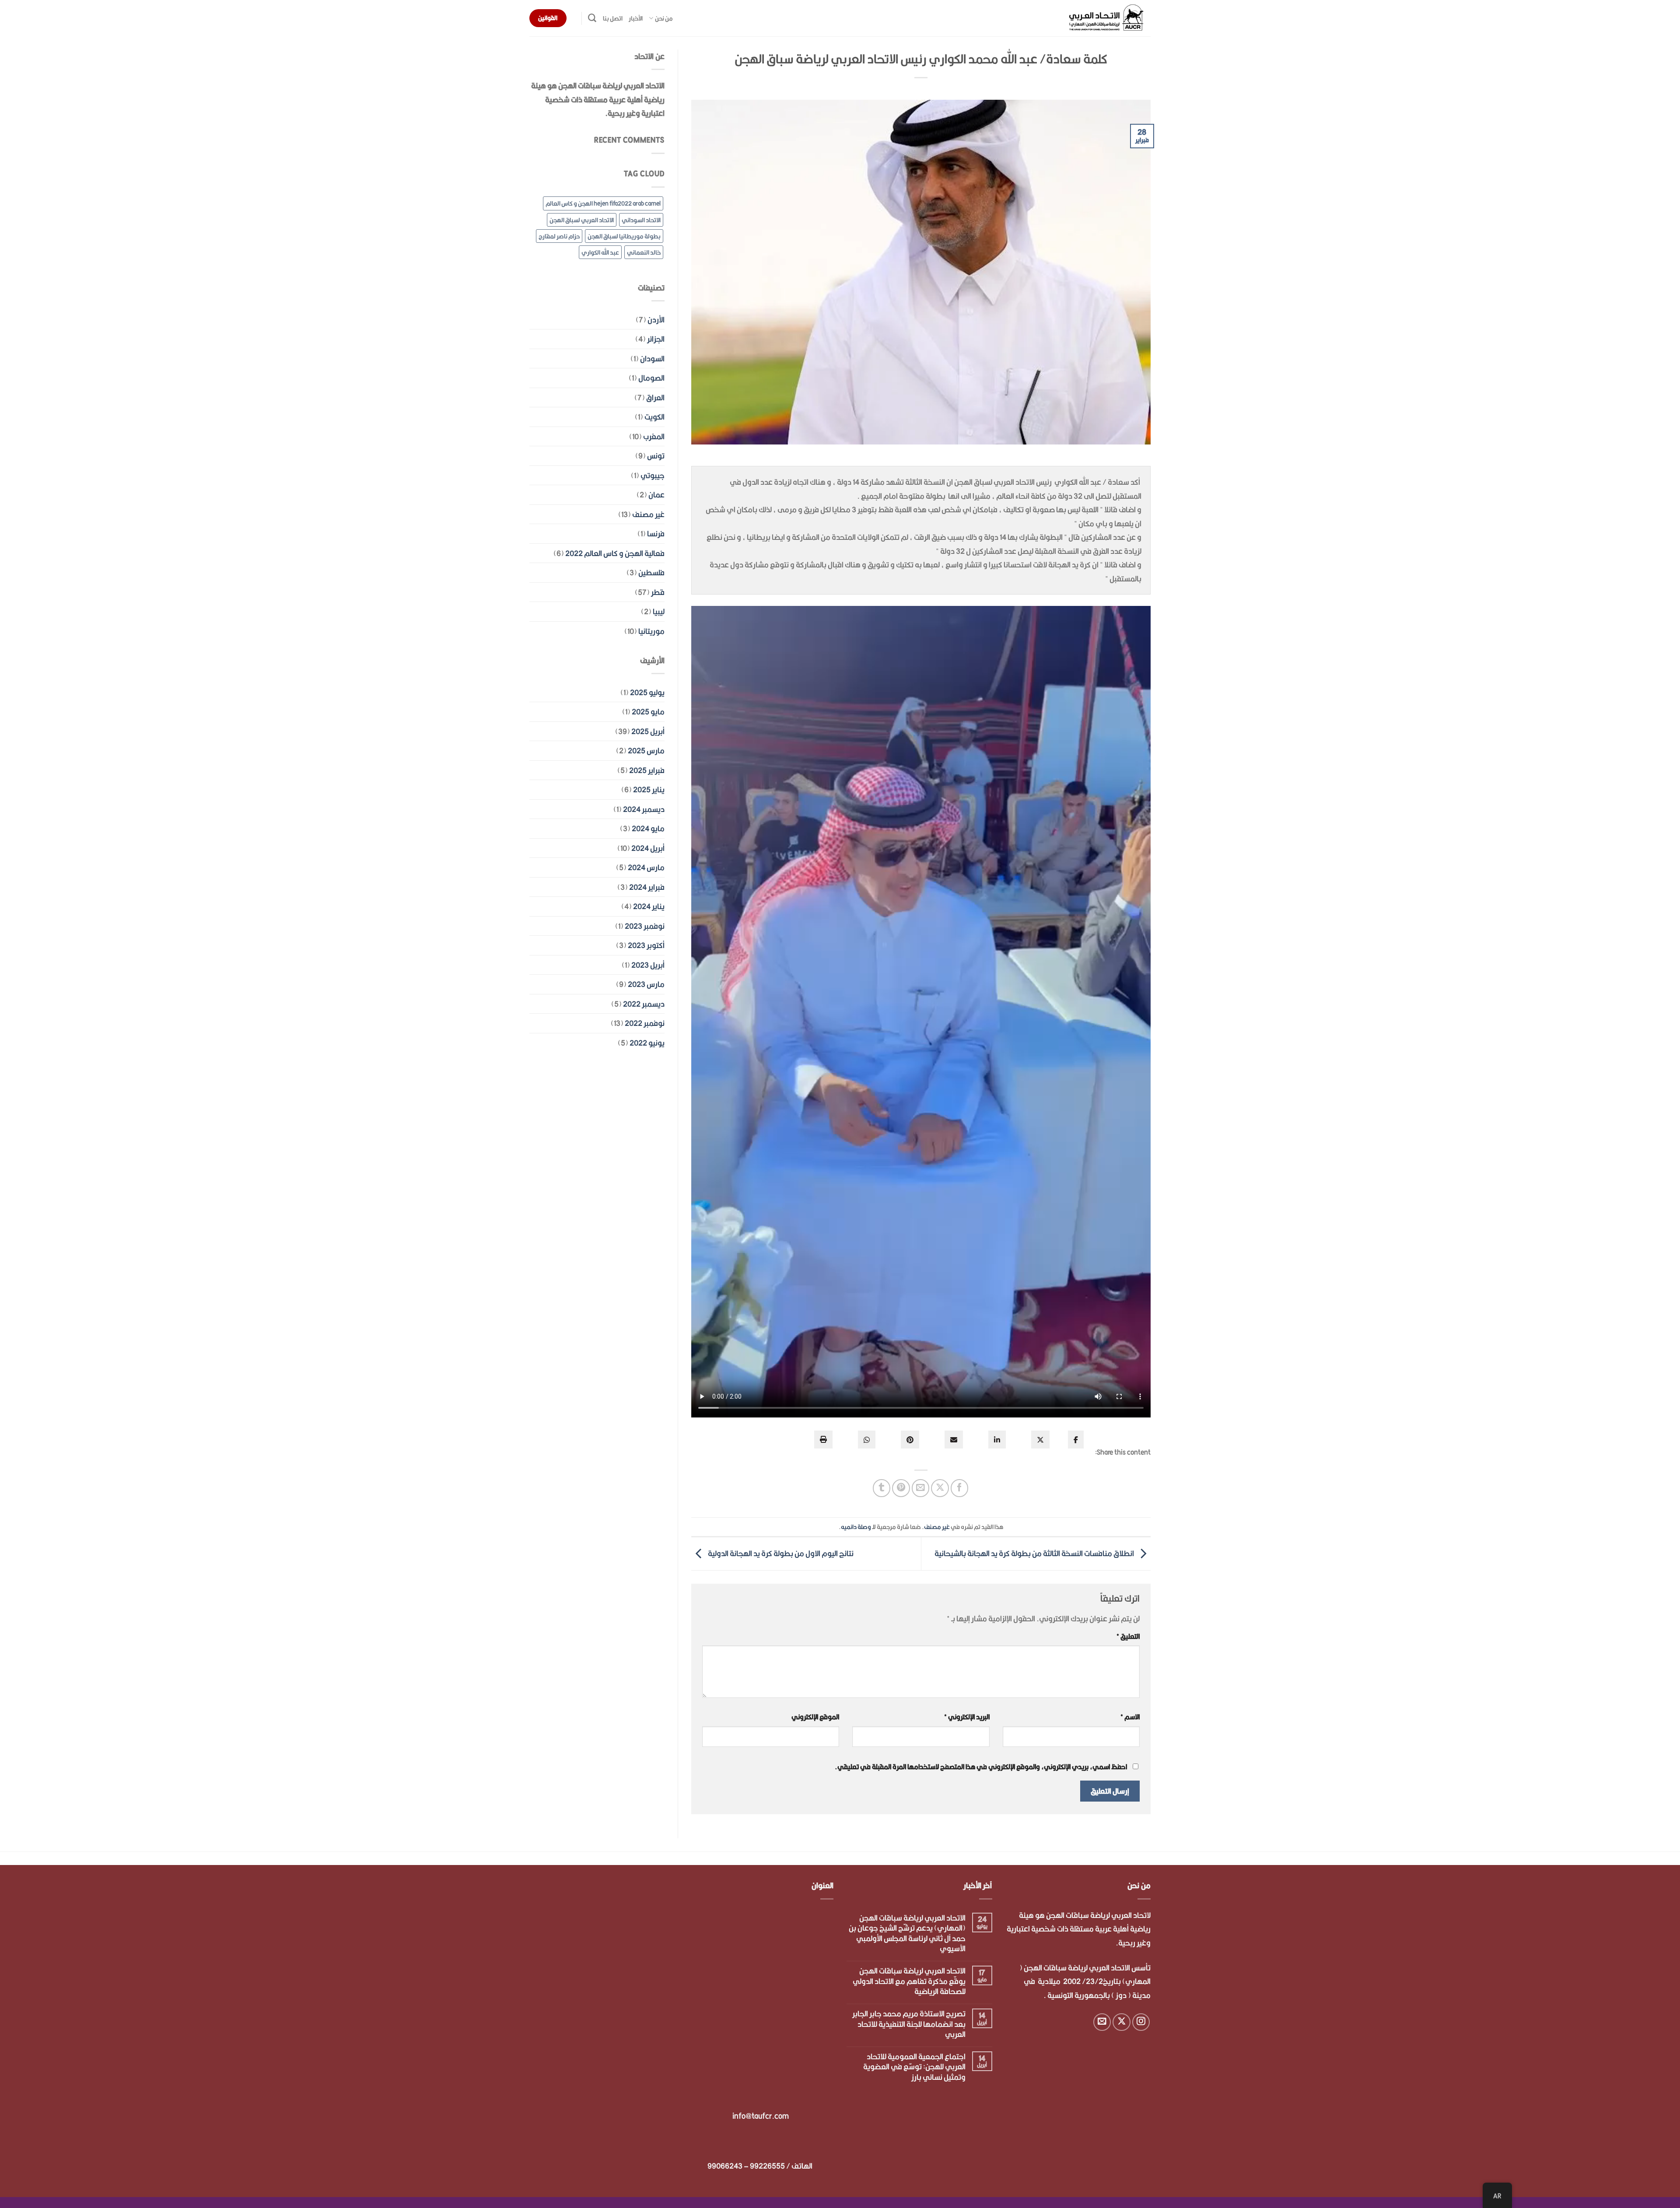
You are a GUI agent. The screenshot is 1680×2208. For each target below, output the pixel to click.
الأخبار (636, 18)
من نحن (664, 18)
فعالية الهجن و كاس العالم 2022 (615, 553)
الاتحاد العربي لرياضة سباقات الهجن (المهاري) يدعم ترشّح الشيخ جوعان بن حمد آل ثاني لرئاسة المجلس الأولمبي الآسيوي (907, 1933)
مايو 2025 (648, 712)
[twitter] (1040, 1440)
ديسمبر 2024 (644, 809)
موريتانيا (651, 631)
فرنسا (656, 534)
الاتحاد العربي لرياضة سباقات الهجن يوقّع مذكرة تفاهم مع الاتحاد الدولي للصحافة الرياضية (909, 1981)
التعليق (1128, 1636)
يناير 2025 (649, 789)
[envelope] (954, 1440)
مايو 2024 (648, 828)
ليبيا (659, 611)
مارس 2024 (646, 867)
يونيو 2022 (647, 1043)
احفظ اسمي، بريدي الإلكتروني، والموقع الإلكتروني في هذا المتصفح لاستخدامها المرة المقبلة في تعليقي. (981, 1767)
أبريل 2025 (648, 731)
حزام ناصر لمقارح (559, 236)
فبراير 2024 (647, 887)
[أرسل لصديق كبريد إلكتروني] (921, 1488)
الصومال (651, 378)
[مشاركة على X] (940, 1488)
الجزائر (656, 339)
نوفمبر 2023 (645, 926)
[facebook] (1076, 1440)
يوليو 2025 (647, 692)
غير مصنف (937, 1527)
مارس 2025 (646, 751)
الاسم (1130, 1717)
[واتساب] (867, 1440)
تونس (656, 456)
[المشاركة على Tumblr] (882, 1488)
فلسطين (651, 572)
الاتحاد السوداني (641, 220)
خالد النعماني (644, 252)
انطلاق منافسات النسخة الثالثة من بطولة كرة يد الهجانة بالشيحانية (1035, 1553)
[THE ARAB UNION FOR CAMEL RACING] (1107, 18)
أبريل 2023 (648, 965)
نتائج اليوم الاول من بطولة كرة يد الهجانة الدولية (780, 1553)
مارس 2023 (646, 984)
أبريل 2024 (648, 848)
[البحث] (592, 18)
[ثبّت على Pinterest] (901, 1488)
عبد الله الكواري (600, 252)
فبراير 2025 (647, 770)
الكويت (654, 417)
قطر (658, 592)
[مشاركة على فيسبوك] (960, 1488)
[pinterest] (910, 1440)
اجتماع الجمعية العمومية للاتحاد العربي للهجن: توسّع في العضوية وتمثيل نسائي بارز (914, 2067)
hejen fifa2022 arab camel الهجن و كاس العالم (603, 203)
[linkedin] (997, 1440)
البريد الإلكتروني (967, 1717)
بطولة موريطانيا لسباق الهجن (624, 236)
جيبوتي (653, 475)
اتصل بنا (613, 18)
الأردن (656, 320)
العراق (655, 397)
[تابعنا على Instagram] (1141, 2022)
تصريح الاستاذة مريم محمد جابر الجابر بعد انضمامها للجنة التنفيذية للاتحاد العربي (909, 2024)
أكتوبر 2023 (646, 945)
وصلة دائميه (856, 1527)
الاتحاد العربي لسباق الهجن (582, 220)
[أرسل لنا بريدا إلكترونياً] (1102, 2022)
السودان (652, 359)
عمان (656, 495)
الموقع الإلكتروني (815, 1717)
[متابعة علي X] (1122, 2022)
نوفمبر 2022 (645, 1023)
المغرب (654, 436)
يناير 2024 (649, 906)
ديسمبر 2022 (644, 1004)
